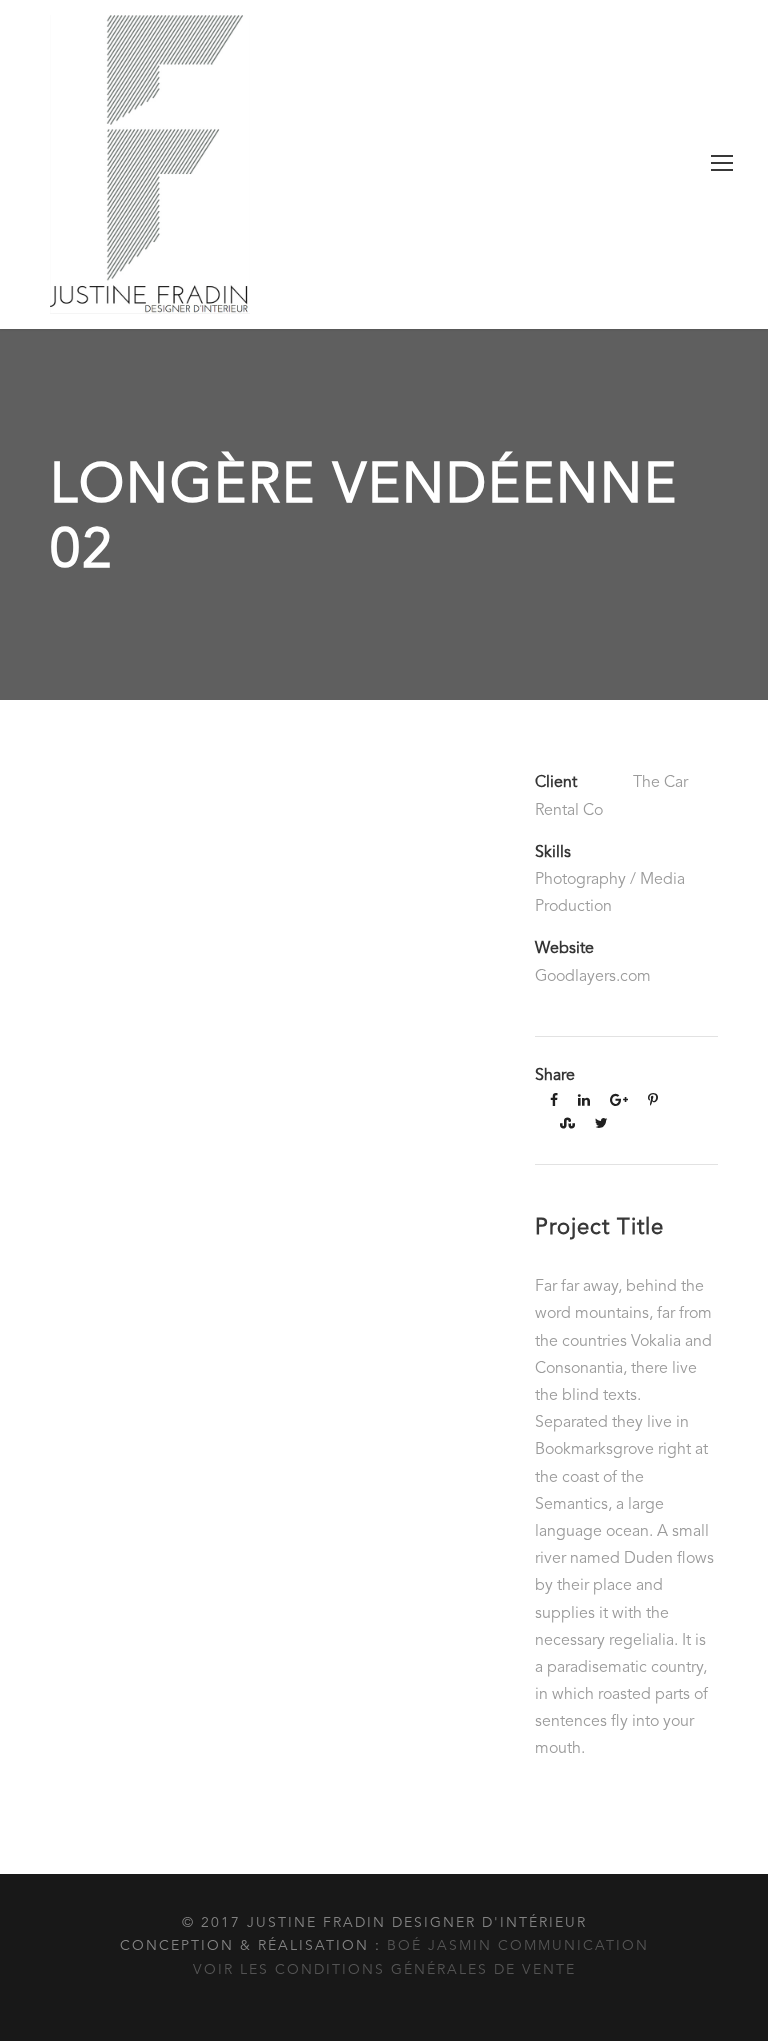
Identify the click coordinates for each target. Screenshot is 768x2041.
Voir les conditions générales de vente (384, 1970)
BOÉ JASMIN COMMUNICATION (518, 1946)
